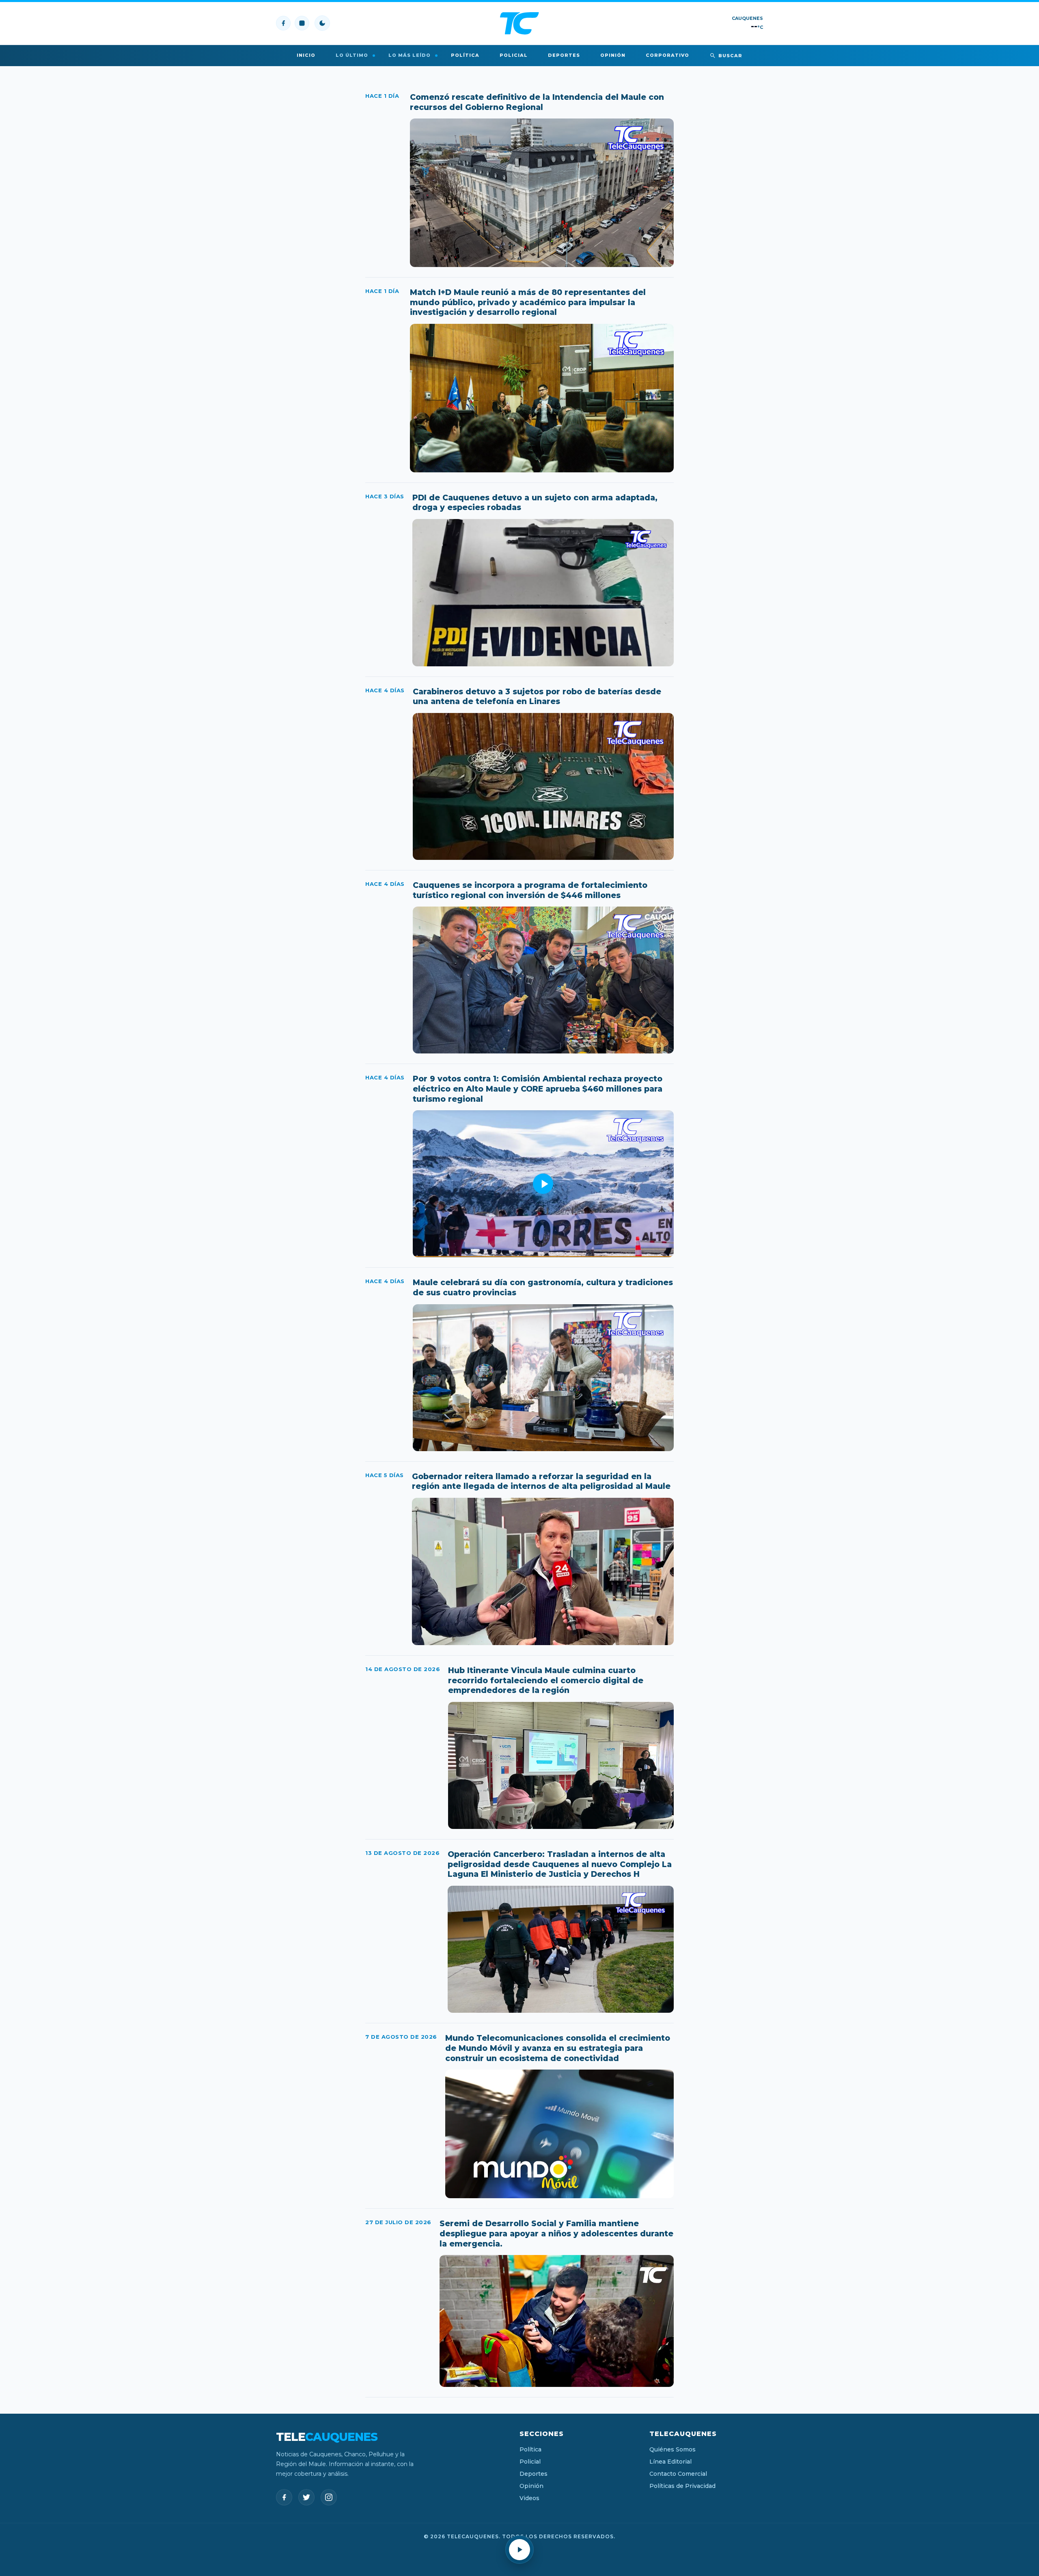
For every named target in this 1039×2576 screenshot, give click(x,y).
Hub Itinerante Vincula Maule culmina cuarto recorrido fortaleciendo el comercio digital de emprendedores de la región (546, 1680)
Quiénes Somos (673, 2449)
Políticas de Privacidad (682, 2486)
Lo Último (352, 55)
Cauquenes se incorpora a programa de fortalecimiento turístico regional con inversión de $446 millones (530, 890)
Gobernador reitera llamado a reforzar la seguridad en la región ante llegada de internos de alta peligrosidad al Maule (541, 1482)
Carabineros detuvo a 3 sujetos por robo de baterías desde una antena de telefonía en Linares (537, 697)
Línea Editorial (670, 2462)
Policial (514, 55)
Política (465, 55)
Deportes (564, 55)
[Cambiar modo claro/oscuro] (322, 23)
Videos (529, 2498)
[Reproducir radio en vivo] (519, 2550)
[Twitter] (306, 2497)
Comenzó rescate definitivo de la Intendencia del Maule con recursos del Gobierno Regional (537, 102)
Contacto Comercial (678, 2474)
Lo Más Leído (410, 55)
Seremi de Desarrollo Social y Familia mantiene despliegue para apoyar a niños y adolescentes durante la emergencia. (556, 2234)
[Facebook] (283, 23)
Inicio (306, 55)
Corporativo (667, 55)
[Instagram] (302, 23)
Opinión (613, 55)
